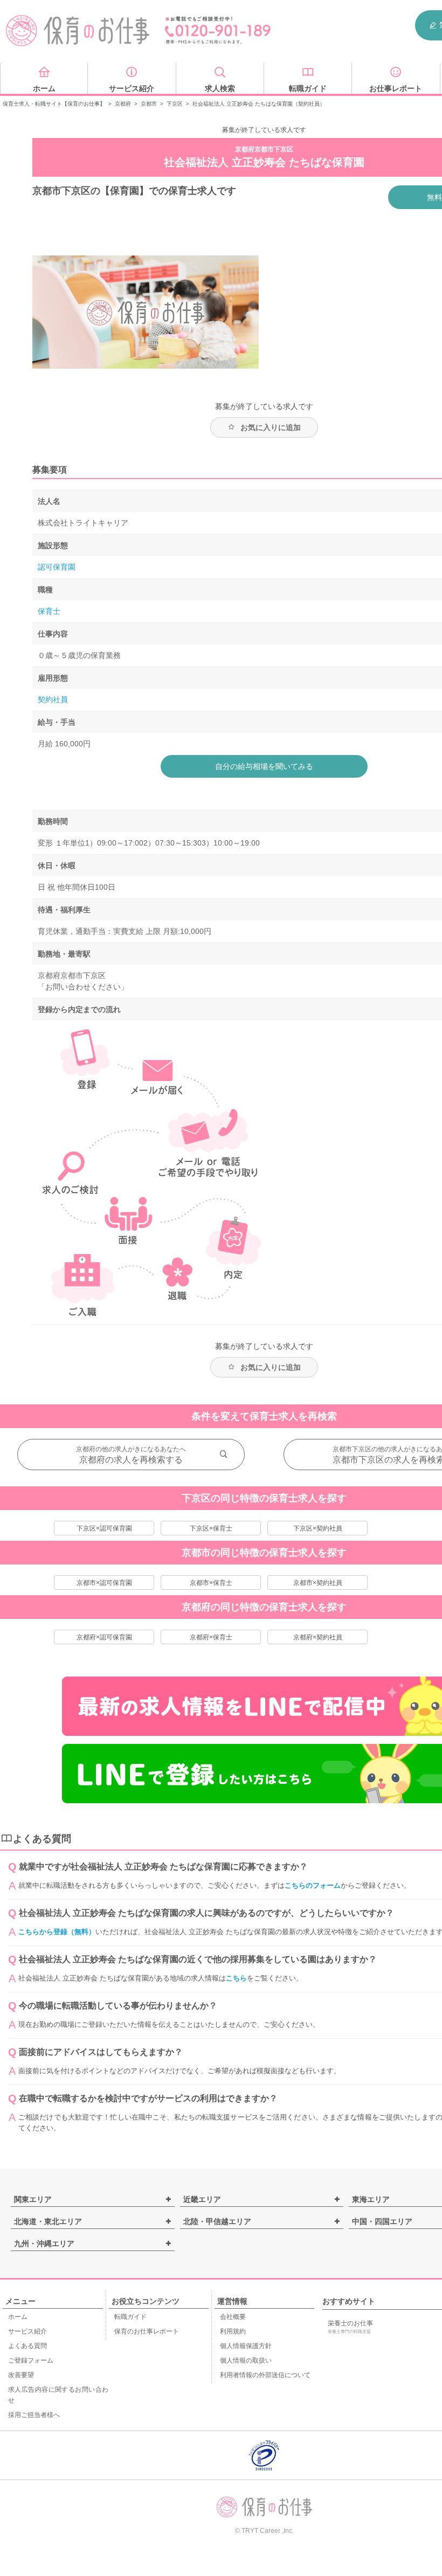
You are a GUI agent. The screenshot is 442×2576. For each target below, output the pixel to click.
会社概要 (233, 2317)
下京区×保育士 (211, 1528)
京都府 (123, 104)
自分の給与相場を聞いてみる (264, 766)
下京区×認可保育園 (104, 1528)
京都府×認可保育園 (104, 1637)
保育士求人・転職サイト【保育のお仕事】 (54, 104)
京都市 (149, 104)
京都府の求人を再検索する (131, 1460)
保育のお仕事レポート (147, 2331)
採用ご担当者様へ (34, 2415)
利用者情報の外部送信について (265, 2375)
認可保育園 (57, 567)
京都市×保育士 (211, 1583)
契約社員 (53, 700)
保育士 (49, 611)
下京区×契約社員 (318, 1528)
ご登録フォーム (31, 2360)
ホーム (18, 2317)
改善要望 (21, 2375)
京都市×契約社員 (318, 1583)
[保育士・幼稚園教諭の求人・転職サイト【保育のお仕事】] (78, 31)
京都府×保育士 (211, 1637)
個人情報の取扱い (246, 2360)
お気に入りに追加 (271, 427)
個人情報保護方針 (246, 2346)
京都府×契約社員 (318, 1637)
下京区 (175, 104)
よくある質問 (27, 2346)
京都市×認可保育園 (104, 1583)
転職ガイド (130, 2317)
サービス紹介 (27, 2331)
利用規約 (233, 2331)
